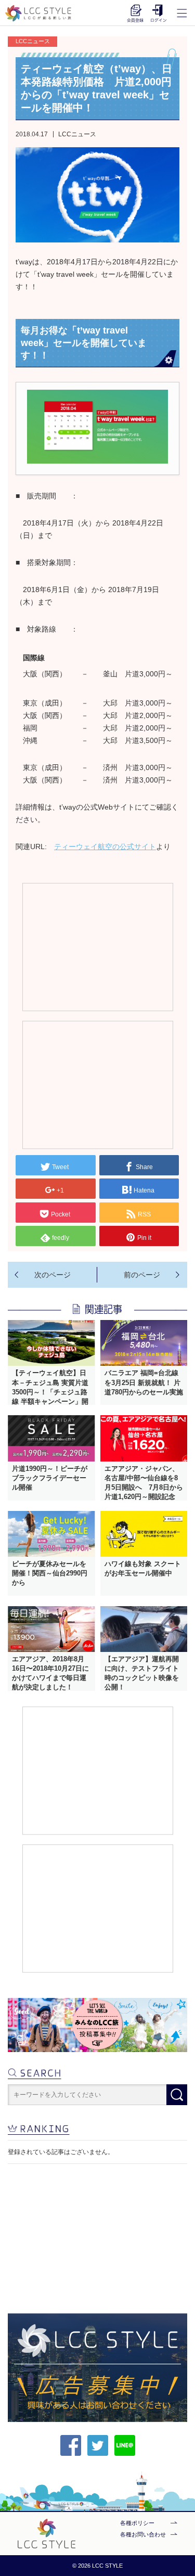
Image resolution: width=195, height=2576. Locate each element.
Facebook (71, 2445)
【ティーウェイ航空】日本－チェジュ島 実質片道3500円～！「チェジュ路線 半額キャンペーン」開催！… (50, 1392)
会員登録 (135, 13)
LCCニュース (77, 134)
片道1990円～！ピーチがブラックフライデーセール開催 (50, 1478)
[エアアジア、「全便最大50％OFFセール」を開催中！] (52, 1275)
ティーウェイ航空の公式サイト (105, 847)
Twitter (98, 2445)
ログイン (159, 13)
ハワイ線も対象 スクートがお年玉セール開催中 (143, 1568)
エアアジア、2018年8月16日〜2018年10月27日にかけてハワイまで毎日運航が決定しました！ (50, 1673)
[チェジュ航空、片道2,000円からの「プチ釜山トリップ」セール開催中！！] (142, 1275)
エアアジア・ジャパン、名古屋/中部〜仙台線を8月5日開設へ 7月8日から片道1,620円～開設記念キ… (144, 1488)
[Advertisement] (97, 946)
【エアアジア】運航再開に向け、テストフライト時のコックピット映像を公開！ (142, 1673)
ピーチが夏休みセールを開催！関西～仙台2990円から (50, 1573)
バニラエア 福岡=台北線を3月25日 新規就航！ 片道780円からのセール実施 (144, 1382)
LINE (125, 2445)
